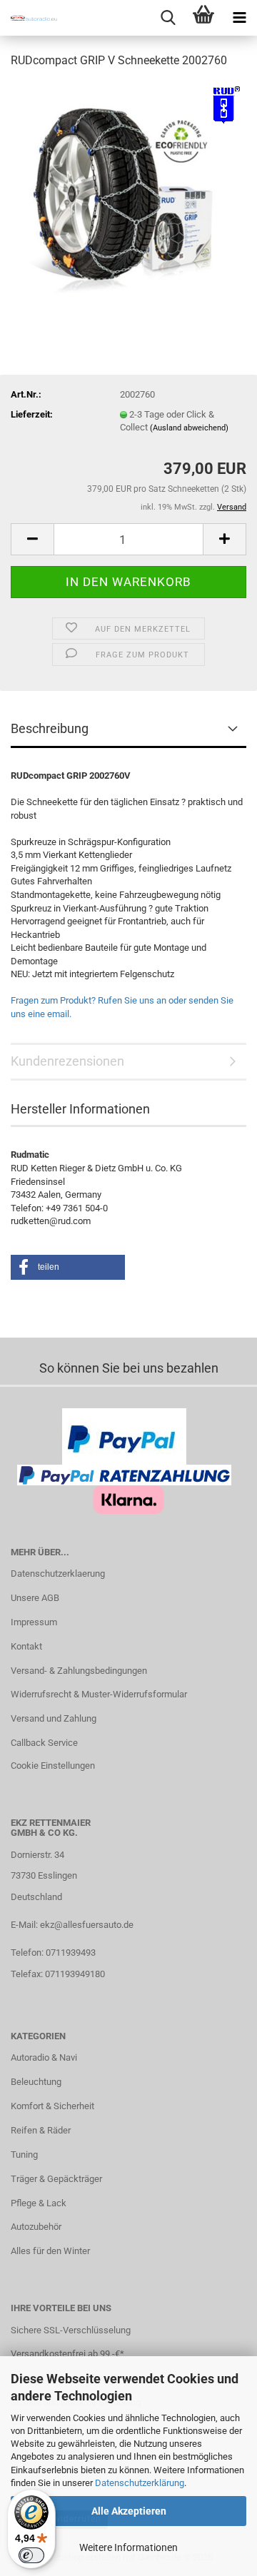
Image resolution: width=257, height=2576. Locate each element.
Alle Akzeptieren (129, 2511)
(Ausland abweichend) (189, 428)
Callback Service (44, 1743)
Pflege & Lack (39, 2203)
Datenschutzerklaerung (58, 1574)
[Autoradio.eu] (29, 18)
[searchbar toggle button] (168, 18)
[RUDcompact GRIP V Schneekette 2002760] (128, 188)
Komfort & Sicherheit (52, 2106)
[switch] (31, 2555)
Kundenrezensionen (67, 1061)
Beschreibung (50, 728)
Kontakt (26, 1646)
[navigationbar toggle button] (239, 18)
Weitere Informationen (128, 2547)
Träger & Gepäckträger (56, 2179)
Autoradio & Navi (44, 2057)
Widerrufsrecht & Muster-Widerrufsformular (99, 1694)
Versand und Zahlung (54, 1718)
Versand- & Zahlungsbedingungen (79, 1671)
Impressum (34, 1622)
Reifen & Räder (41, 2130)
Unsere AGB (35, 1598)
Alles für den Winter (50, 2251)
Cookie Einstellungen (53, 1766)
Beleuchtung (36, 2082)
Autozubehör (36, 2227)
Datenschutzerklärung (140, 2483)
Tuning (24, 2155)
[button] (32, 539)
